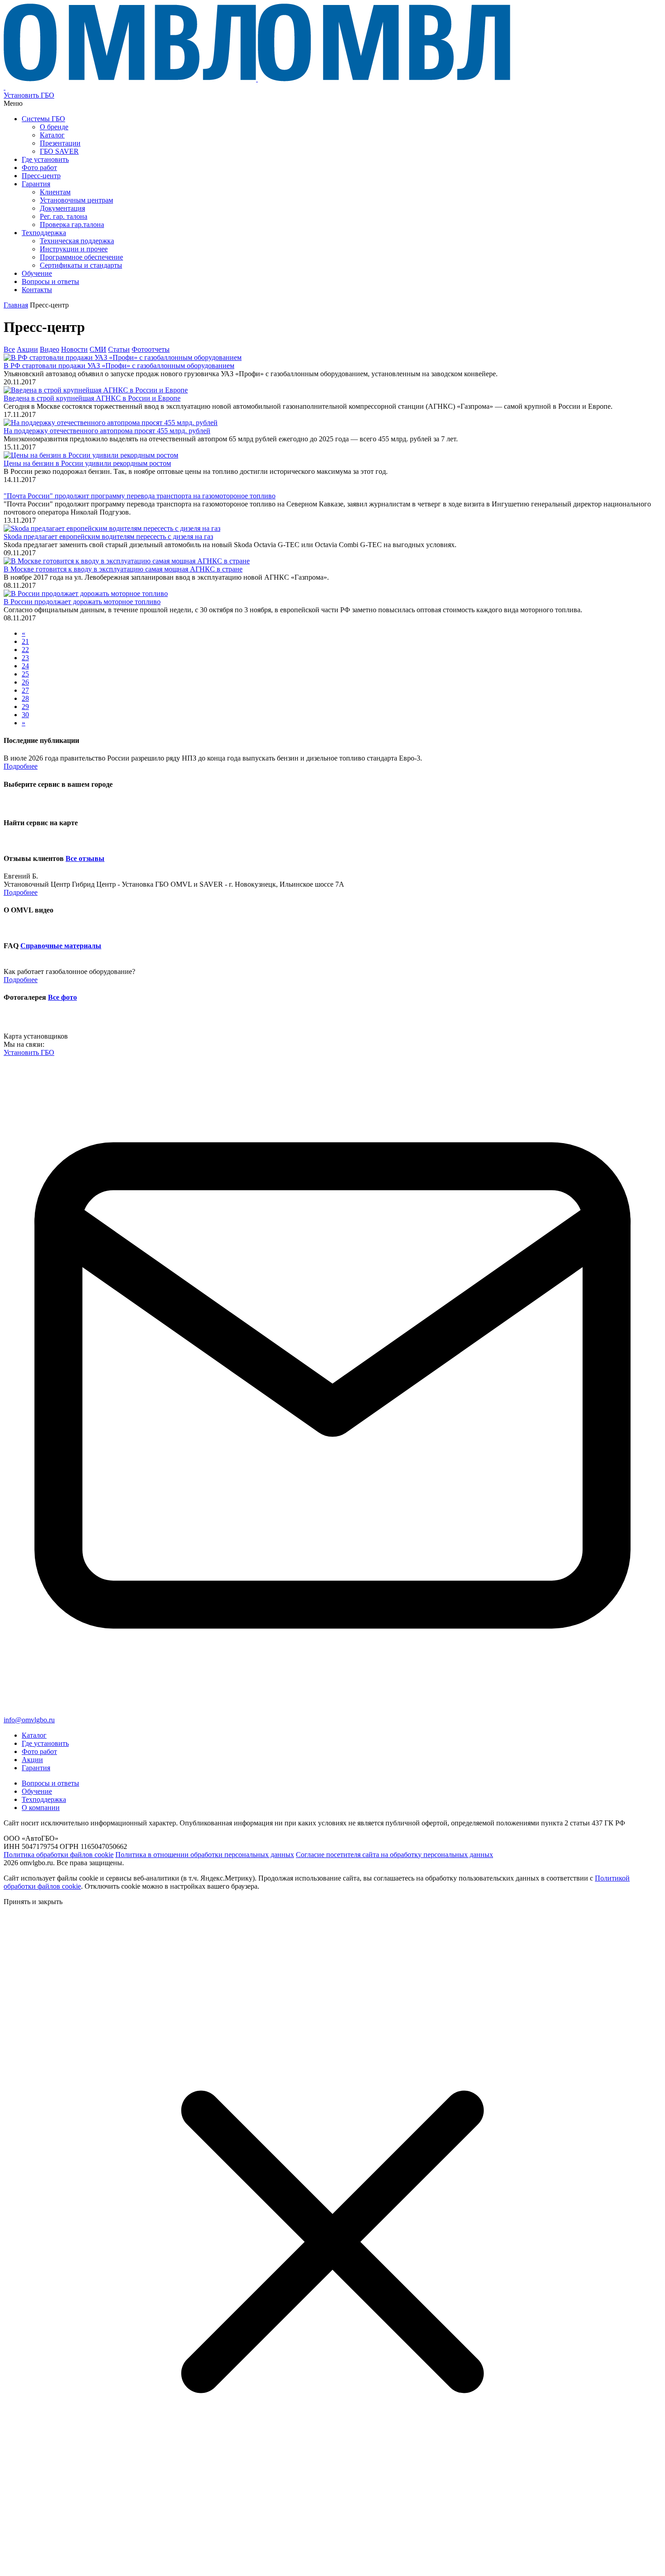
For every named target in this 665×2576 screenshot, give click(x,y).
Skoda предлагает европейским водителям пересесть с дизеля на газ (108, 536)
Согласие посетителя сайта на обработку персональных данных (394, 1855)
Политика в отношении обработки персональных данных (205, 1855)
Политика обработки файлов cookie (59, 1855)
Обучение (37, 1791)
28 (25, 698)
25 (25, 674)
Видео (50, 349)
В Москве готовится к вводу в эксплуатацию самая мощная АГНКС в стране (123, 569)
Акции (27, 349)
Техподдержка (44, 1799)
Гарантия (36, 1768)
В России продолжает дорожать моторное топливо (82, 602)
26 (25, 682)
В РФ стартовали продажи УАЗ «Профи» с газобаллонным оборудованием (119, 366)
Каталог (34, 1735)
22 (25, 650)
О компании (41, 1808)
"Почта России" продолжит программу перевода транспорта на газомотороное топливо (140, 496)
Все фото (62, 997)
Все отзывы (85, 858)
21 (25, 641)
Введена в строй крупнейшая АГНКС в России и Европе (92, 398)
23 (25, 658)
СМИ (98, 349)
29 (25, 707)
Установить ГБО (29, 95)
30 (25, 715)
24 (25, 666)
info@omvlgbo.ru (29, 1720)
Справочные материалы (61, 946)
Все (9, 349)
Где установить (45, 1743)
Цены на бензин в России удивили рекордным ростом (87, 463)
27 (25, 690)
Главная (16, 305)
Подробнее (21, 766)
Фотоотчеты (151, 349)
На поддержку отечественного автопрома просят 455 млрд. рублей (107, 431)
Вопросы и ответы (50, 1783)
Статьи (119, 349)
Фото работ (39, 1751)
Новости (74, 349)
